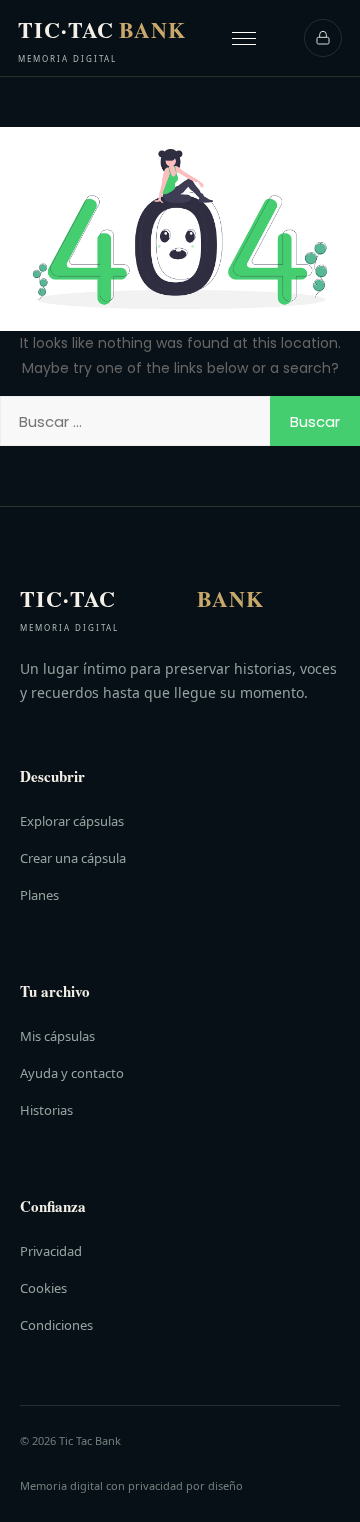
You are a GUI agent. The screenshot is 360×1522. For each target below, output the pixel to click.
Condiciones (56, 1325)
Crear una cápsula (73, 858)
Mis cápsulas (57, 1036)
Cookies (43, 1288)
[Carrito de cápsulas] (323, 38)
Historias (46, 1110)
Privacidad (51, 1251)
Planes (39, 895)
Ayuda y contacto (72, 1073)
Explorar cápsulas (72, 821)
